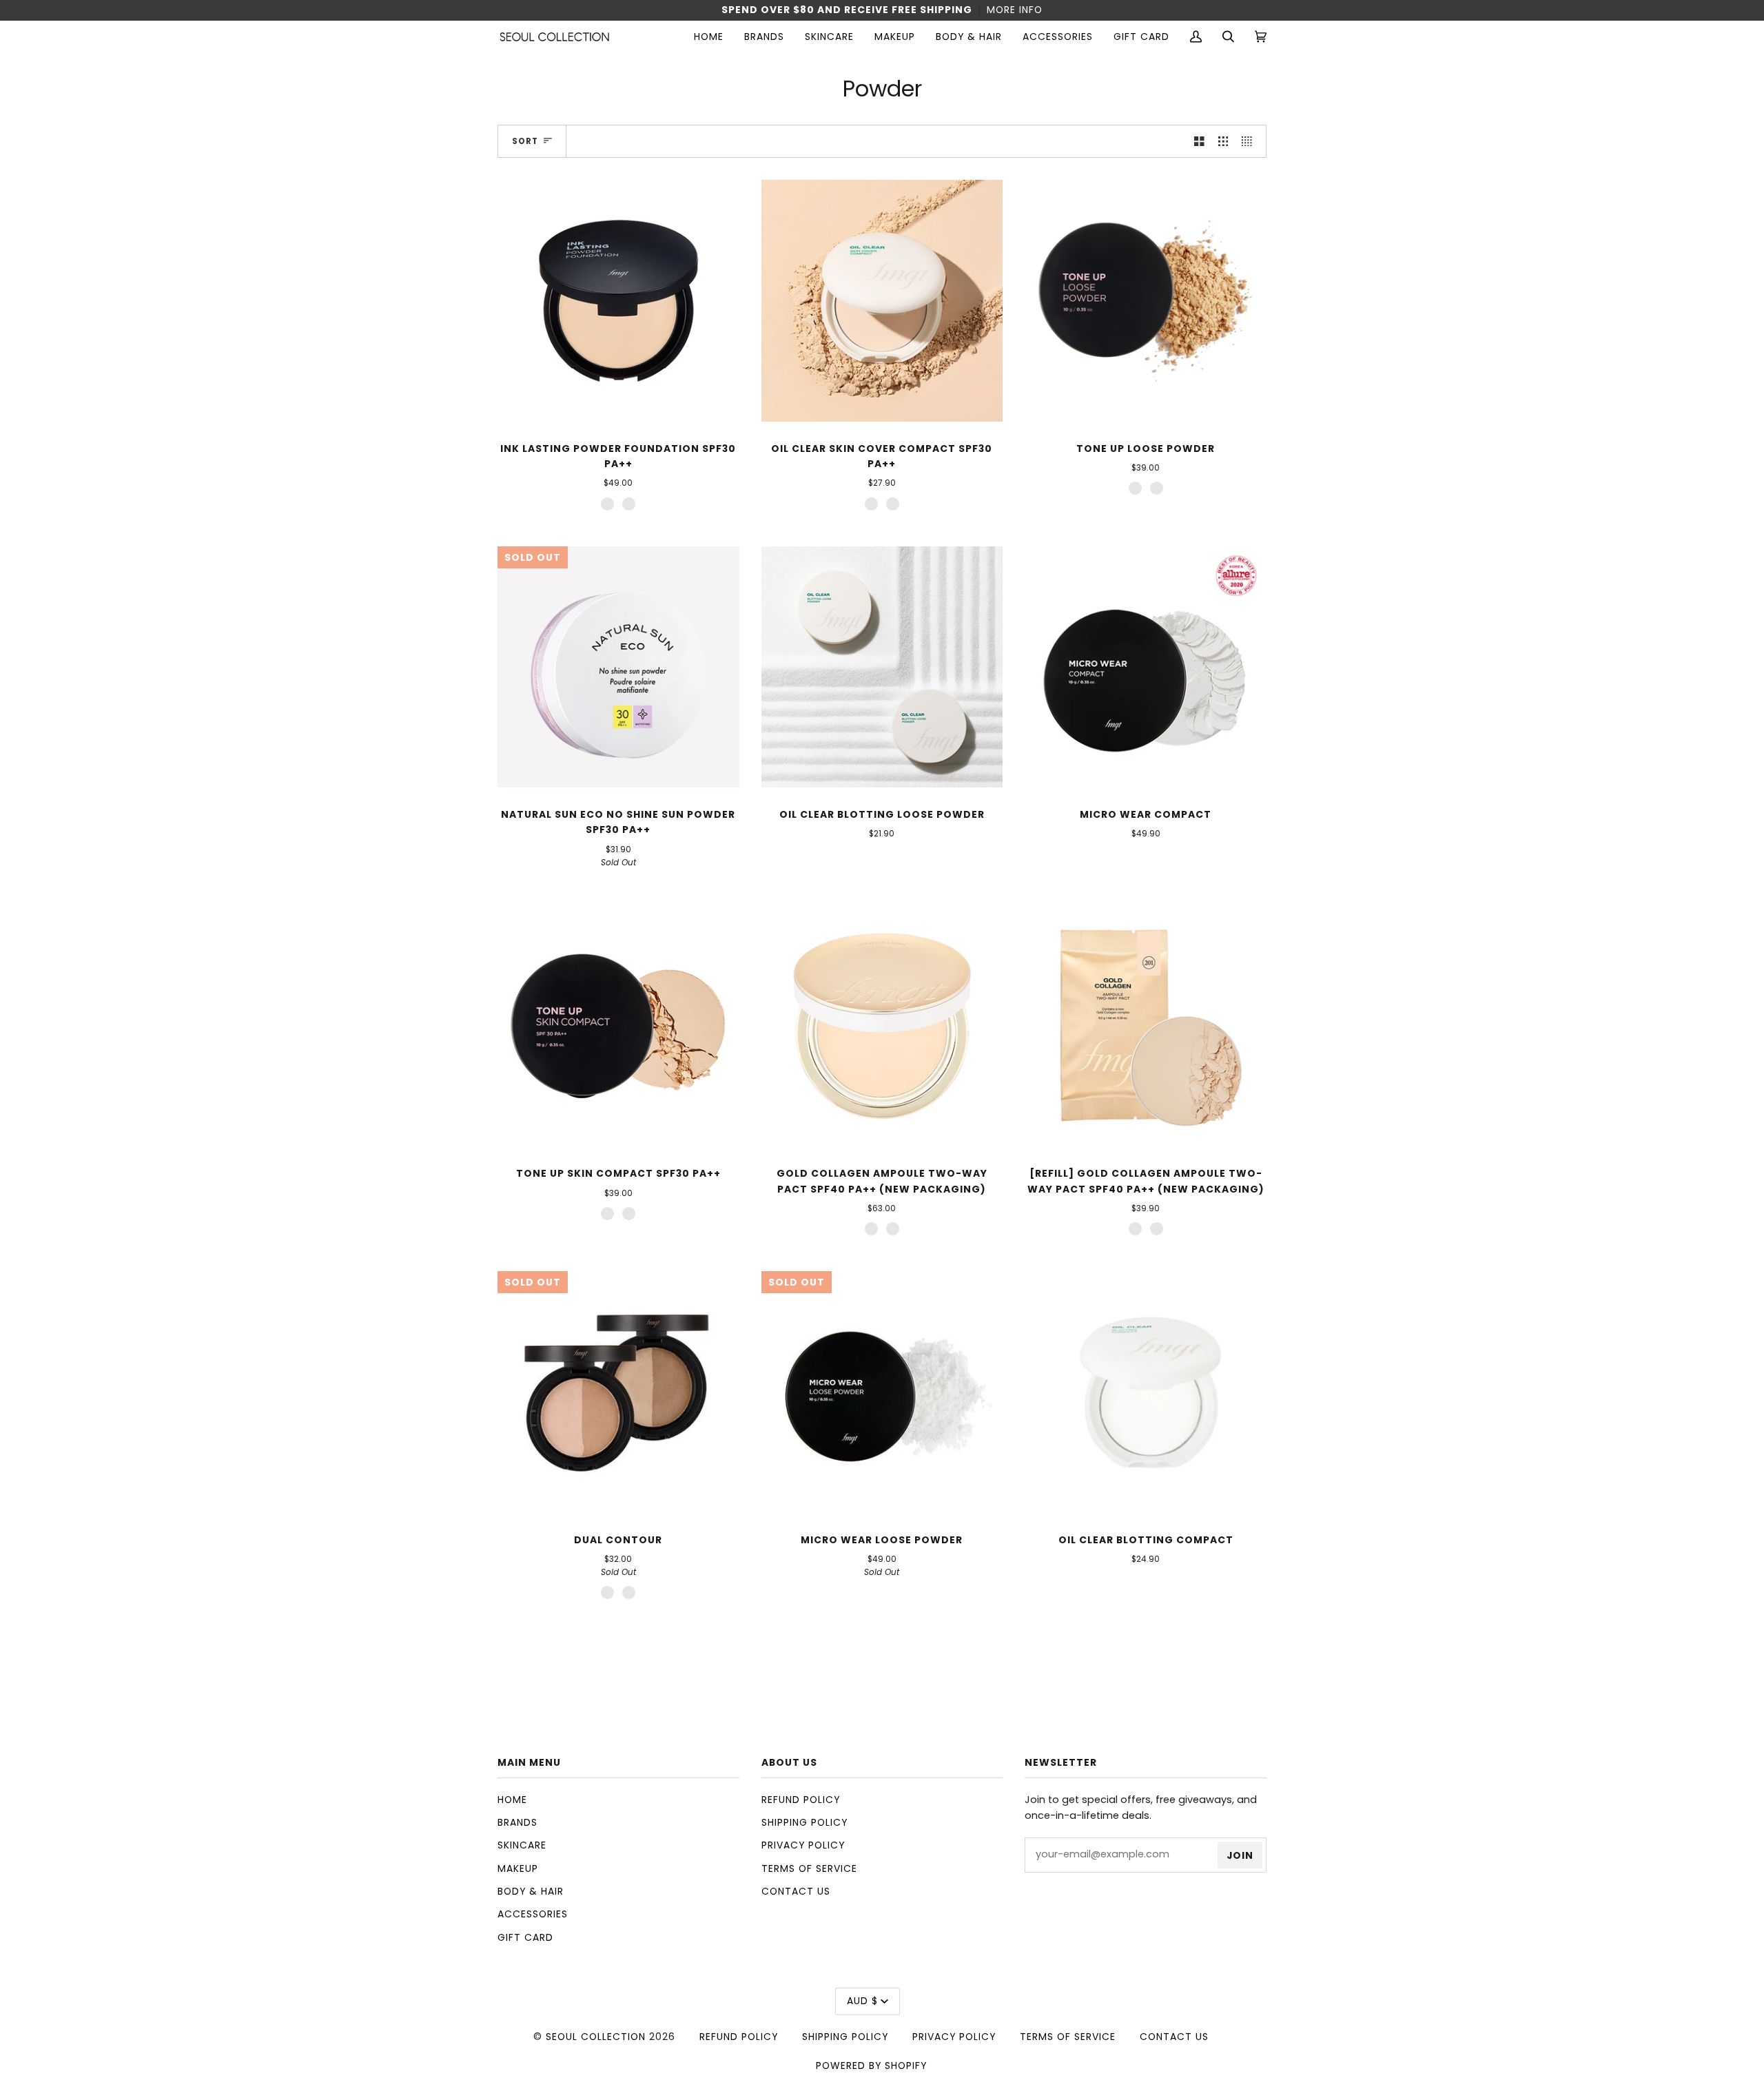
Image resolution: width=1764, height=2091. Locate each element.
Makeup (518, 1868)
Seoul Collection (596, 2037)
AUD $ (862, 2001)
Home (512, 1800)
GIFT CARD (525, 1937)
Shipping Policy (804, 1822)
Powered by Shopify (871, 2066)
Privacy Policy (803, 1845)
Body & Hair (531, 1891)
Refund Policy (801, 1800)
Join (1240, 1855)
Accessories (533, 1914)
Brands (517, 1822)
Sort (525, 141)
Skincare (522, 1845)
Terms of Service (809, 1868)
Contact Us (796, 1891)
